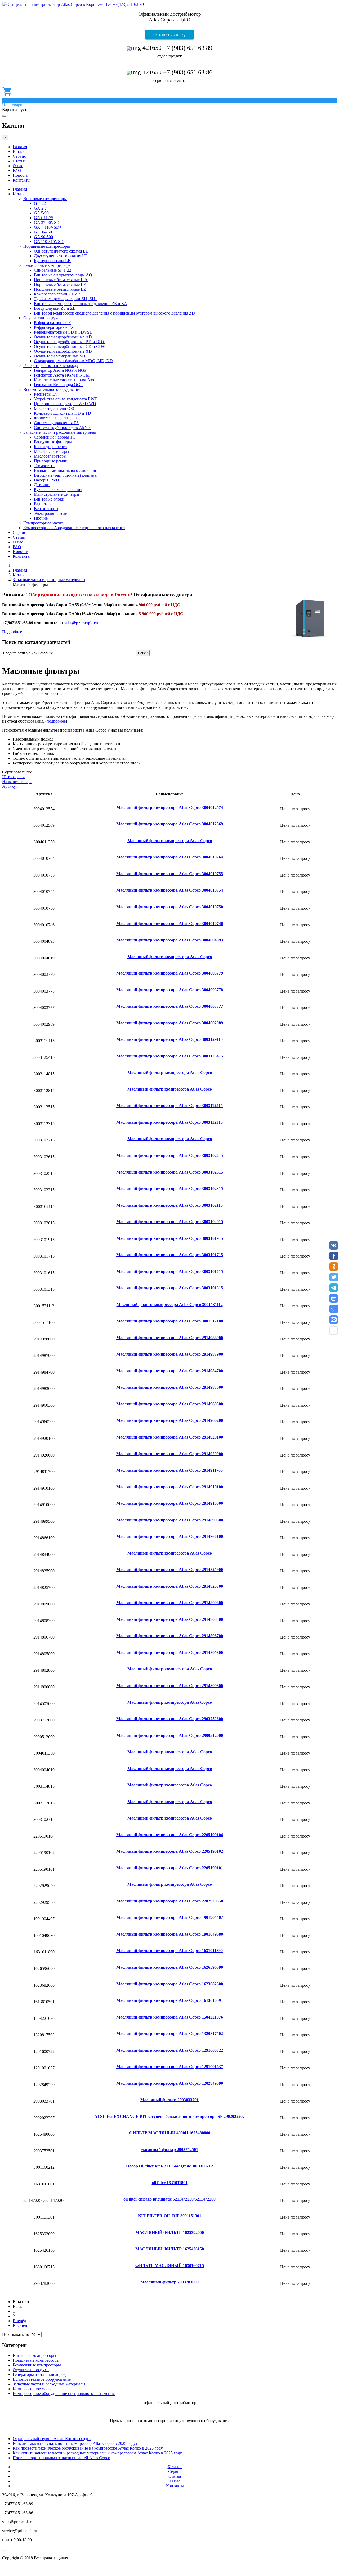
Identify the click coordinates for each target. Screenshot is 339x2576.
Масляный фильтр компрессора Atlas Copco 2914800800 (170, 1686)
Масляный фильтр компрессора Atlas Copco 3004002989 (170, 1023)
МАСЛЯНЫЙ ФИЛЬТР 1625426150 (170, 2249)
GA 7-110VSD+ (48, 227)
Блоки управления (51, 447)
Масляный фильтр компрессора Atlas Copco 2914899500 (170, 1520)
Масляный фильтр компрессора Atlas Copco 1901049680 (170, 1934)
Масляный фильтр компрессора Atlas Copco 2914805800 (170, 1652)
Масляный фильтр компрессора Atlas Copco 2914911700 (169, 1470)
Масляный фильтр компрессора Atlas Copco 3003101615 (170, 1271)
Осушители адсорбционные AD (63, 337)
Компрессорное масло (43, 523)
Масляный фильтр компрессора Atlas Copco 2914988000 (170, 1338)
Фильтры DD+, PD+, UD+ (57, 418)
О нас (18, 166)
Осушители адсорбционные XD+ (64, 351)
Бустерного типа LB (52, 261)
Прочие (41, 518)
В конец (20, 2325)
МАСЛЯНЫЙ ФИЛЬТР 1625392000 (170, 2232)
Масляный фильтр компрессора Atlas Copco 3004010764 (170, 857)
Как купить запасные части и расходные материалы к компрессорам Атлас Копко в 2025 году (97, 2453)
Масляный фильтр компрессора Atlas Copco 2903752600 (170, 1719)
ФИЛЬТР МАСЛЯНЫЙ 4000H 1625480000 (170, 2133)
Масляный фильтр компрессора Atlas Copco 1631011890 (169, 1951)
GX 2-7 (40, 208)
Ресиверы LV (46, 394)
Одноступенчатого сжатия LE (61, 251)
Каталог (20, 151)
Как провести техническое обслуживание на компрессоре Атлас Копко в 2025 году (88, 2448)
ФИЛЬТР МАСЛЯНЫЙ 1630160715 (170, 2266)
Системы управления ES (56, 423)
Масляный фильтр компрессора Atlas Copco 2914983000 (170, 1387)
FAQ (17, 171)
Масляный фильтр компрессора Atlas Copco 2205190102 (170, 1851)
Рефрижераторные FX (54, 327)
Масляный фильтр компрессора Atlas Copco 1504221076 (170, 2017)
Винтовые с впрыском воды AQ (63, 275)
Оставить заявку (169, 35)
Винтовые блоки (49, 499)
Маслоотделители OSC (55, 408)
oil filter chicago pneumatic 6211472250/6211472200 (169, 2199)
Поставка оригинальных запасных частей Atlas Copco (61, 2458)
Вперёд (19, 2321)
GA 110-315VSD (49, 242)
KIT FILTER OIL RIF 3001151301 (170, 2216)
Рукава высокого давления (58, 490)
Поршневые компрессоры (47, 246)
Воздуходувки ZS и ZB (55, 308)
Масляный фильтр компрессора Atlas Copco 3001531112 (170, 1305)
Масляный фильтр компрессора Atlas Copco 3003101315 (170, 1288)
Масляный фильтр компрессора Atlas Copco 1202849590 (170, 2083)
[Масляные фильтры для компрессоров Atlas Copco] (334, 1309)
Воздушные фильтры (53, 442)
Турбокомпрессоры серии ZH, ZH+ (66, 299)
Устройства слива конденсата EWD (66, 399)
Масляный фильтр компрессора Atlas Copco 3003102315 (170, 1189)
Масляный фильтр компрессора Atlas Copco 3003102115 (169, 1205)
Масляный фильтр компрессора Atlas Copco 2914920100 (170, 1437)
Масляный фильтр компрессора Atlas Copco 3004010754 (170, 890)
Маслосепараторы (50, 456)
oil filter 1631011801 (170, 2183)
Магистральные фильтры (57, 494)
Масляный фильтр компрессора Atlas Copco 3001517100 (170, 1321)
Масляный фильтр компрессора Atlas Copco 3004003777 (170, 1006)
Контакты (22, 180)
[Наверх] (4, 2550)
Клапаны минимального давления (65, 470)
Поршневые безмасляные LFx (61, 280)
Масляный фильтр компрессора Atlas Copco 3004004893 (170, 940)
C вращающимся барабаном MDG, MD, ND (73, 361)
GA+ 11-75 (44, 218)
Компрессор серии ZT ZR (57, 294)
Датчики (42, 485)
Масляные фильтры (52, 451)
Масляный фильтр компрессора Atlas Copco (170, 841)
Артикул (10, 786)
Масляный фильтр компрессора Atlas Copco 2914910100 (170, 1487)
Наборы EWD (46, 480)
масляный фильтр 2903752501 (169, 2150)
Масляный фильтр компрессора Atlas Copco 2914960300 (170, 1404)
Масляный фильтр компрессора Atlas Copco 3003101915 (170, 1238)
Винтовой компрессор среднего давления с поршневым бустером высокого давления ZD (114, 313)
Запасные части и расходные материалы (60, 432)
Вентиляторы (46, 509)
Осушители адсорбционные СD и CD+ (69, 346)
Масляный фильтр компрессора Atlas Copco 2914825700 (170, 1586)
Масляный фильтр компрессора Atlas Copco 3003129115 (169, 1039)
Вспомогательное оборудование (52, 389)
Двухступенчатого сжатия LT (61, 256)
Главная (20, 147)
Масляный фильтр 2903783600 (169, 2282)
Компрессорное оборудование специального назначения (74, 528)
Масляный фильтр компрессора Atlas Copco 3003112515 (169, 1106)
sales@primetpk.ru (81, 623)
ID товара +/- (14, 777)
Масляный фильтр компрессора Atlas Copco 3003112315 (169, 1122)
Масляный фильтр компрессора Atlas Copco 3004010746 (170, 924)
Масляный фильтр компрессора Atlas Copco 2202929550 (170, 1901)
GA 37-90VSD (47, 222)
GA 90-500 (43, 237)
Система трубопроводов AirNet (62, 428)
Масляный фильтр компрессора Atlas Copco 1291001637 (170, 2067)
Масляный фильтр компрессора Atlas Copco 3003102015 (170, 1222)
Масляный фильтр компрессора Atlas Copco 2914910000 (170, 1503)
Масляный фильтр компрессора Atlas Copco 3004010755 (170, 874)
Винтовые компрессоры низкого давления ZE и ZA (81, 304)
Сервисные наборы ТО (55, 437)
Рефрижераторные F (52, 323)
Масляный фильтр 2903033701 (169, 2100)
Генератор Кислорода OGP (58, 385)
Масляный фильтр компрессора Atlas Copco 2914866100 (170, 1536)
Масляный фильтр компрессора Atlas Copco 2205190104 (170, 1835)
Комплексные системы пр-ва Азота (66, 380)
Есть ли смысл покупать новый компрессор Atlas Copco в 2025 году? (75, 2443)
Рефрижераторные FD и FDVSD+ (64, 332)
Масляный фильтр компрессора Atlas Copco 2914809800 (170, 1603)
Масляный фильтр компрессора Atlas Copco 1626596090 (170, 1967)
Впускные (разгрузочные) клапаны (66, 475)
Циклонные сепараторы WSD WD (65, 404)
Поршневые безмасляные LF (60, 284)
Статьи (19, 161)
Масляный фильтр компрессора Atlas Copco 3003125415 (170, 1056)
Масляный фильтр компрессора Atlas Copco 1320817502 (170, 2033)
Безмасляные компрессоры (47, 265)
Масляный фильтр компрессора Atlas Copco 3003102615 (170, 1155)
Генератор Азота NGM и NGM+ (63, 375)
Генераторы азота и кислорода (51, 366)
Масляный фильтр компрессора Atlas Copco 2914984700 (170, 1371)
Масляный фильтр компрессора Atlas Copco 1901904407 (170, 1917)
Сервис (19, 156)
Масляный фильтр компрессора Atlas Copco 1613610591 (170, 2000)
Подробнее (12, 632)
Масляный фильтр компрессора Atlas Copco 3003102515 (170, 1172)
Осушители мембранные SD (60, 356)
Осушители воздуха (41, 318)
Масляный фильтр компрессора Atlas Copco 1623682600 (170, 1984)
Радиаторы (44, 504)
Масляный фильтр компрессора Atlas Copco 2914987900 (170, 1354)
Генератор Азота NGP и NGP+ (61, 370)
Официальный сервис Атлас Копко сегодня (52, 2439)
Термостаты (45, 466)
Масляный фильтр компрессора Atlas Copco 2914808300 (170, 1619)
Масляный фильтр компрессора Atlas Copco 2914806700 (170, 1636)
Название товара (17, 782)
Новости (21, 175)
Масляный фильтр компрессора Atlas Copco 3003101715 (170, 1255)
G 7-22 (40, 203)
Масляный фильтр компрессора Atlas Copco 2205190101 (170, 1868)
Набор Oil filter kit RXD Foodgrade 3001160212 (169, 2166)
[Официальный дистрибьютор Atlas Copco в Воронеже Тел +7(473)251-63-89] (73, 4)
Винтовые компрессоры (45, 199)
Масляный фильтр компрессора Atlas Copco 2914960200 (170, 1420)
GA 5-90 (41, 213)
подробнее (56, 721)
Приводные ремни (51, 461)
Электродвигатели (51, 513)
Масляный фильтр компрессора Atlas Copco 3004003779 (170, 973)
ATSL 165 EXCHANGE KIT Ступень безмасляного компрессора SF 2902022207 (169, 2116)
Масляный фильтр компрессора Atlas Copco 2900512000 (170, 1735)
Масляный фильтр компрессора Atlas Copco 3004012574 (170, 807)
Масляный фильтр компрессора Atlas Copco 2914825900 (170, 1570)
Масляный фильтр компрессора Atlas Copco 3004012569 (170, 824)
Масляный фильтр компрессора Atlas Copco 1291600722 (170, 2050)
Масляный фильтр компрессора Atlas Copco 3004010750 (170, 907)
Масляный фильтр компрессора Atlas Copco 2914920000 (170, 1454)
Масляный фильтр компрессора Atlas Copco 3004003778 (170, 990)
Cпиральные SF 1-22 (53, 270)
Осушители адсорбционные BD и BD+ (69, 342)
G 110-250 (43, 232)
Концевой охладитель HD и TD (63, 413)
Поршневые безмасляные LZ (60, 289)
